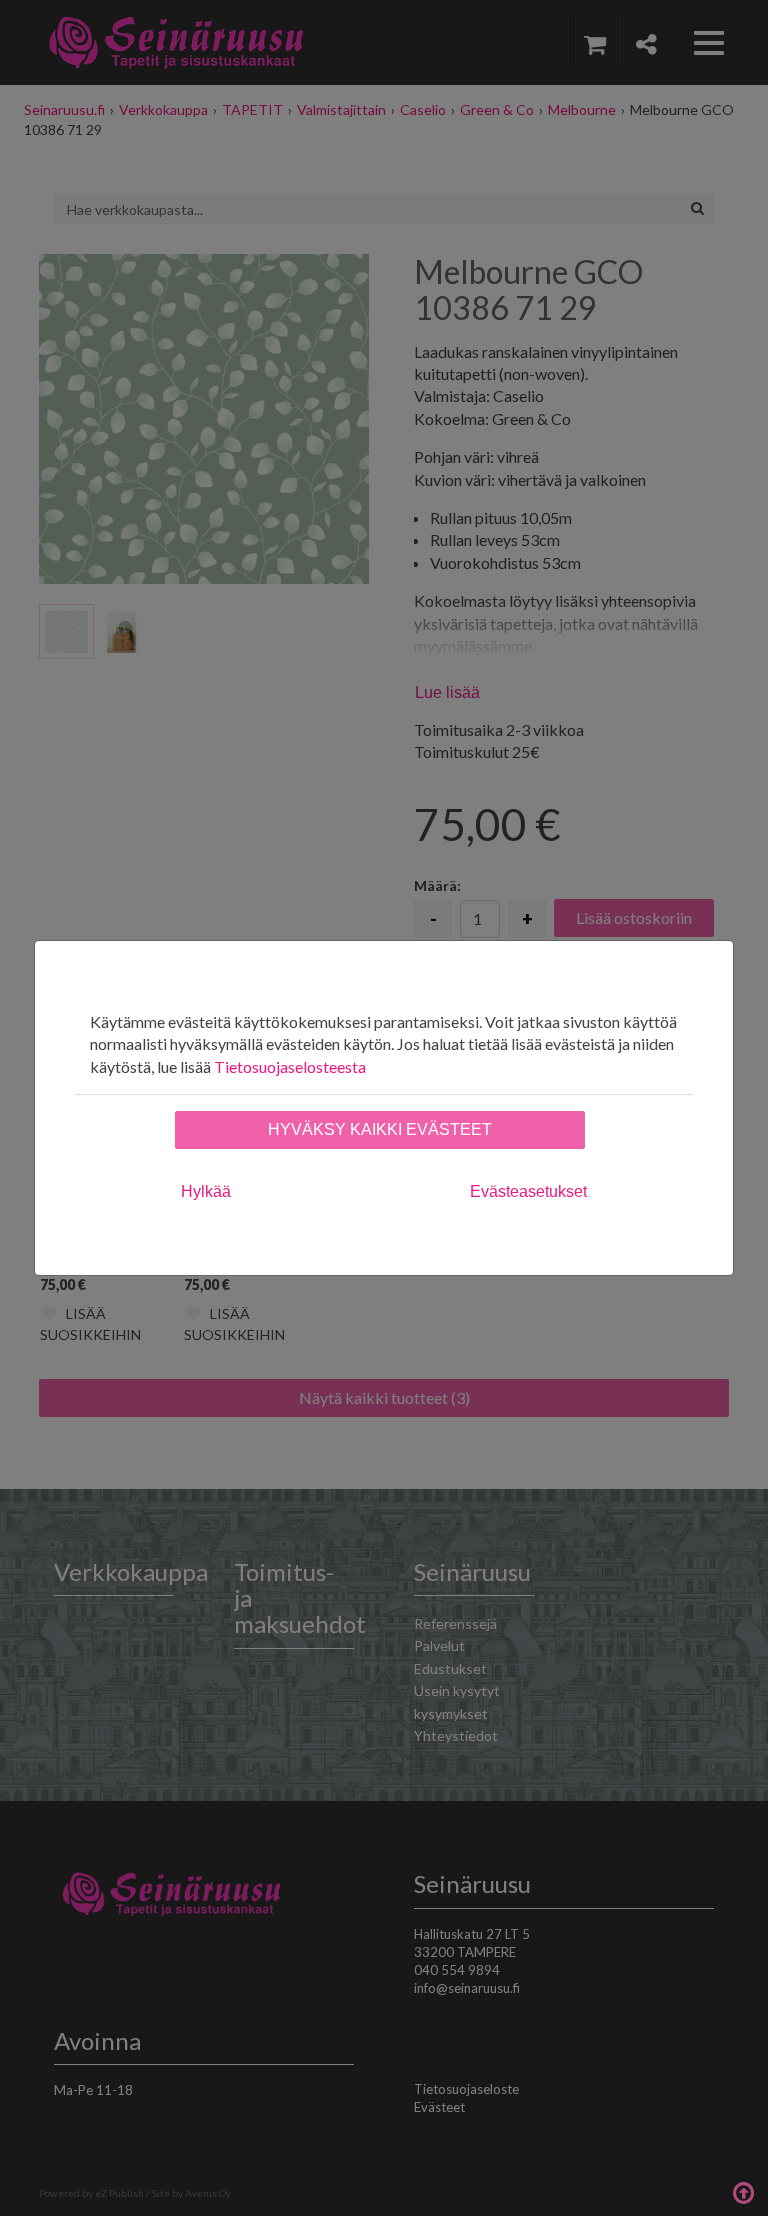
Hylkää (206, 1191)
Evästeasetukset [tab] (528, 1191)
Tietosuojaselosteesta (290, 1066)
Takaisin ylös (743, 2191)
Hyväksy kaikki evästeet (380, 1129)
